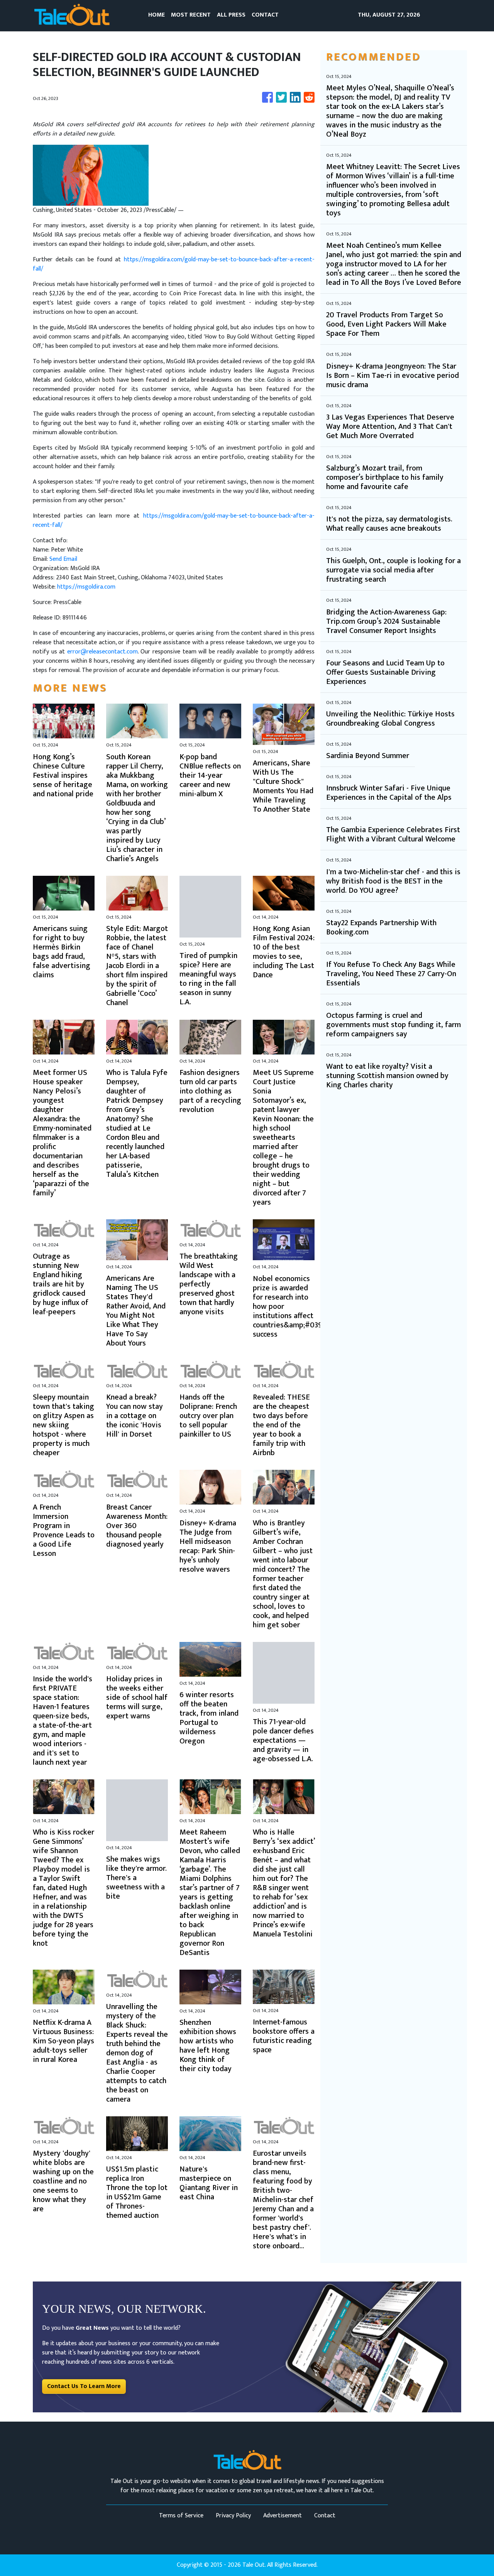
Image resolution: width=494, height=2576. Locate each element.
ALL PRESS (231, 15)
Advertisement (283, 2516)
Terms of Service (181, 2516)
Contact (325, 2516)
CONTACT (265, 15)
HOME (156, 15)
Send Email (63, 559)
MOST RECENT (191, 15)
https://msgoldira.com (86, 587)
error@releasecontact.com (102, 652)
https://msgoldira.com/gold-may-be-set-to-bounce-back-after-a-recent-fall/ (174, 264)
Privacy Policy (233, 2516)
